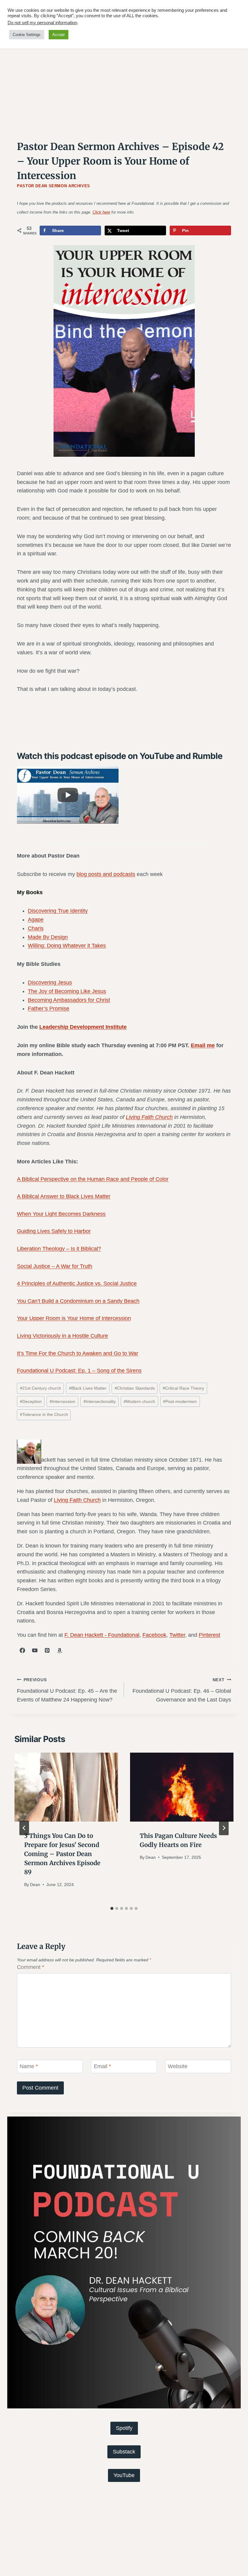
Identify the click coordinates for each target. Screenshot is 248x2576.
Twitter (177, 1635)
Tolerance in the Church (44, 1414)
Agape (36, 920)
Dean (35, 1885)
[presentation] (66, 1787)
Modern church (139, 1401)
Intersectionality (100, 1401)
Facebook (154, 1635)
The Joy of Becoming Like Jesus (67, 991)
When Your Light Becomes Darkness (61, 1214)
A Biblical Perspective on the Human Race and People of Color (93, 1179)
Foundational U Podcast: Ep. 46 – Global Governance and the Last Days (182, 1690)
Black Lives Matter (88, 1388)
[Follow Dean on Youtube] (35, 1650)
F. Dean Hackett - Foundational (102, 1635)
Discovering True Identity (58, 911)
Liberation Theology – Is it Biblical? (59, 1249)
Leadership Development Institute (83, 1027)
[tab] (112, 1908)
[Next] (224, 1828)
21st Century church (41, 1388)
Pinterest (209, 1635)
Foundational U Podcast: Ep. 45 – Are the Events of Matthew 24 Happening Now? (67, 1690)
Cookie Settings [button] (27, 35)
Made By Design (48, 937)
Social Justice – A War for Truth (55, 1266)
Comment (31, 1967)
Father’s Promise (49, 1008)
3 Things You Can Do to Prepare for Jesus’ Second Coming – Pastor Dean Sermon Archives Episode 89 (62, 1854)
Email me (203, 1045)
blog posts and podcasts (106, 874)
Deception (31, 1401)
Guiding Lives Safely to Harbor (54, 1231)
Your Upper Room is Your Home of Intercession (74, 1318)
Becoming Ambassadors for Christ (69, 1000)
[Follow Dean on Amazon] (60, 1650)
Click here (101, 212)
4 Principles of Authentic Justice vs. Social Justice (77, 1283)
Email (102, 2067)
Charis (36, 928)
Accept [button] (59, 35)
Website (178, 2067)
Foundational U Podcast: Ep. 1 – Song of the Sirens (79, 1371)
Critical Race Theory (183, 1388)
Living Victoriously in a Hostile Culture (62, 1336)
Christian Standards (135, 1388)
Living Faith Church (149, 1117)
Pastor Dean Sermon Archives (54, 186)
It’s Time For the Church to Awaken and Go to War (78, 1353)
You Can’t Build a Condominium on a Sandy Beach (78, 1301)
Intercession (62, 1401)
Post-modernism (180, 1401)
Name (29, 2067)
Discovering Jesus (50, 982)
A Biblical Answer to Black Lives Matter (64, 1196)
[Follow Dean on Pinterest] (47, 1650)
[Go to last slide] (24, 1828)
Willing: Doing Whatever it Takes (67, 946)
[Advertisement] (124, 84)
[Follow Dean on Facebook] (22, 1650)
